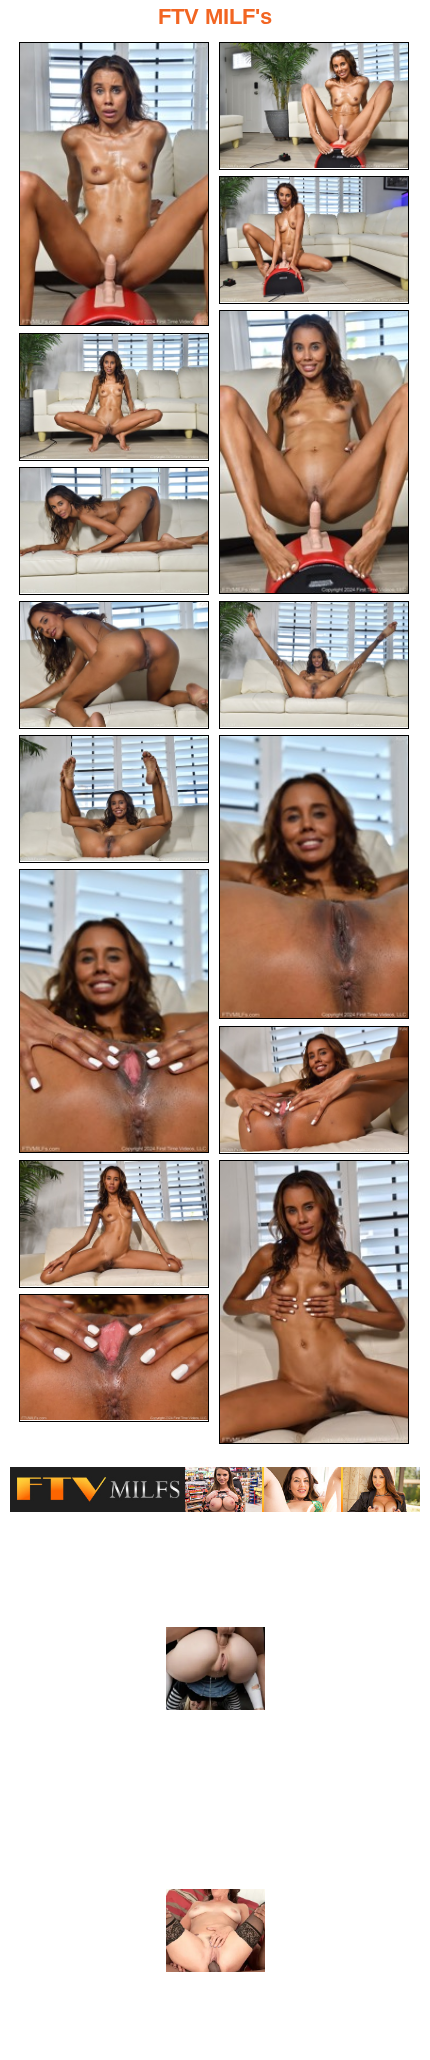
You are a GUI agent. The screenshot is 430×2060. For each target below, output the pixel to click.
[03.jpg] (314, 240)
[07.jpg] (114, 665)
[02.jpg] (314, 106)
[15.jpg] (114, 1358)
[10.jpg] (314, 877)
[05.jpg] (114, 397)
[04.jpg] (314, 452)
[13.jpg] (114, 1224)
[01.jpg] (114, 184)
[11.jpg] (114, 1011)
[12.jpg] (314, 1090)
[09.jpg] (114, 799)
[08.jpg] (314, 665)
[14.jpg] (314, 1302)
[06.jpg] (114, 531)
